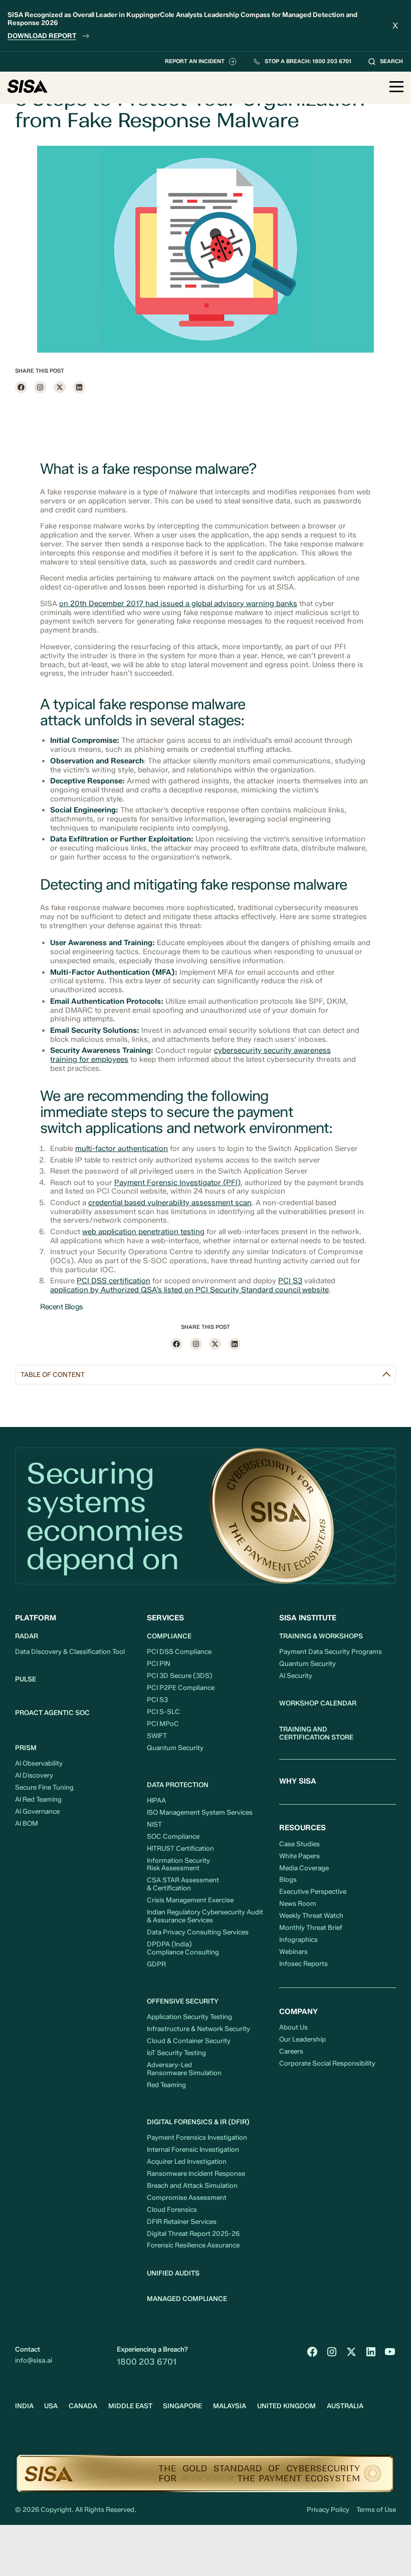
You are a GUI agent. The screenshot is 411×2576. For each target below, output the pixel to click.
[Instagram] (40, 387)
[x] (60, 387)
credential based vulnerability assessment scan (170, 1203)
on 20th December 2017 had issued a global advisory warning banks (178, 604)
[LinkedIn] (371, 2352)
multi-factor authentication (122, 1149)
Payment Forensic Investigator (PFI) (177, 1183)
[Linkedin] (79, 387)
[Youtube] (390, 2352)
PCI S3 (290, 1281)
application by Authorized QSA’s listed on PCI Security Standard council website (189, 1290)
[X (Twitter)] (351, 2352)
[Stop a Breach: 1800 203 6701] (302, 62)
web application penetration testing (143, 1232)
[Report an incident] (201, 62)
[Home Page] (28, 87)
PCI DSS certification (114, 1281)
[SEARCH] (385, 62)
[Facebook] (21, 387)
